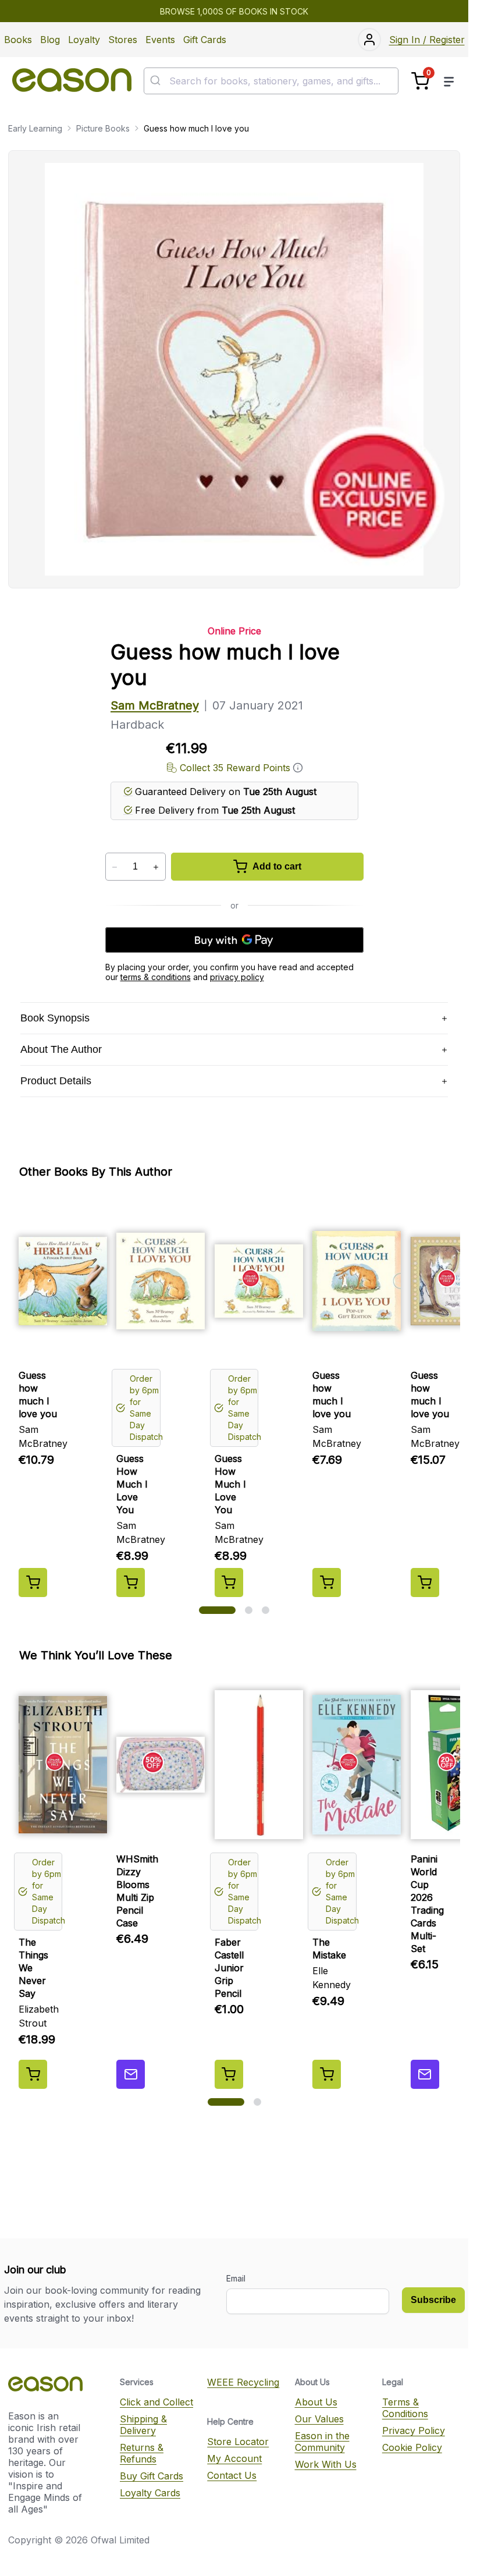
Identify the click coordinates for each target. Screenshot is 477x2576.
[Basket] (420, 81)
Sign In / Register (427, 40)
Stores (123, 40)
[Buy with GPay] (234, 940)
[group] (234, 1398)
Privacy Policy (414, 2430)
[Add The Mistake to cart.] (327, 2074)
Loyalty (84, 40)
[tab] (217, 1610)
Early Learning (35, 128)
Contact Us (232, 2475)
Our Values (319, 2419)
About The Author (61, 1049)
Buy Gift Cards (152, 2476)
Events (160, 40)
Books (18, 40)
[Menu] (449, 81)
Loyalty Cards (150, 2493)
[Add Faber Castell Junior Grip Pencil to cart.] (229, 2074)
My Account (234, 2458)
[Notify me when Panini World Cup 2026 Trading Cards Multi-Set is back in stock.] (425, 2074)
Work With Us (326, 2464)
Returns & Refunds (142, 2453)
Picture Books (103, 128)
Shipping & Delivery (143, 2425)
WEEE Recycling (243, 2382)
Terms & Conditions (405, 2408)
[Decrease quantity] (115, 867)
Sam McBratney (155, 705)
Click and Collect (156, 2402)
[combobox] (271, 81)
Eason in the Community (322, 2442)
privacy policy (237, 977)
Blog (50, 40)
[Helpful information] (298, 768)
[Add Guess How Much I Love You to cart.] (131, 1582)
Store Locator (238, 2442)
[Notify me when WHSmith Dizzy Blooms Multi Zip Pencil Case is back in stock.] (131, 2074)
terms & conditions (156, 977)
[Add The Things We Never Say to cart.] (33, 2074)
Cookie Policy (412, 2447)
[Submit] (157, 81)
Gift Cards (205, 40)
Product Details (56, 1081)
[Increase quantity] (156, 867)
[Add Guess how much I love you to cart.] (33, 1582)
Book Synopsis (55, 1018)
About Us (316, 2402)
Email (236, 2278)
